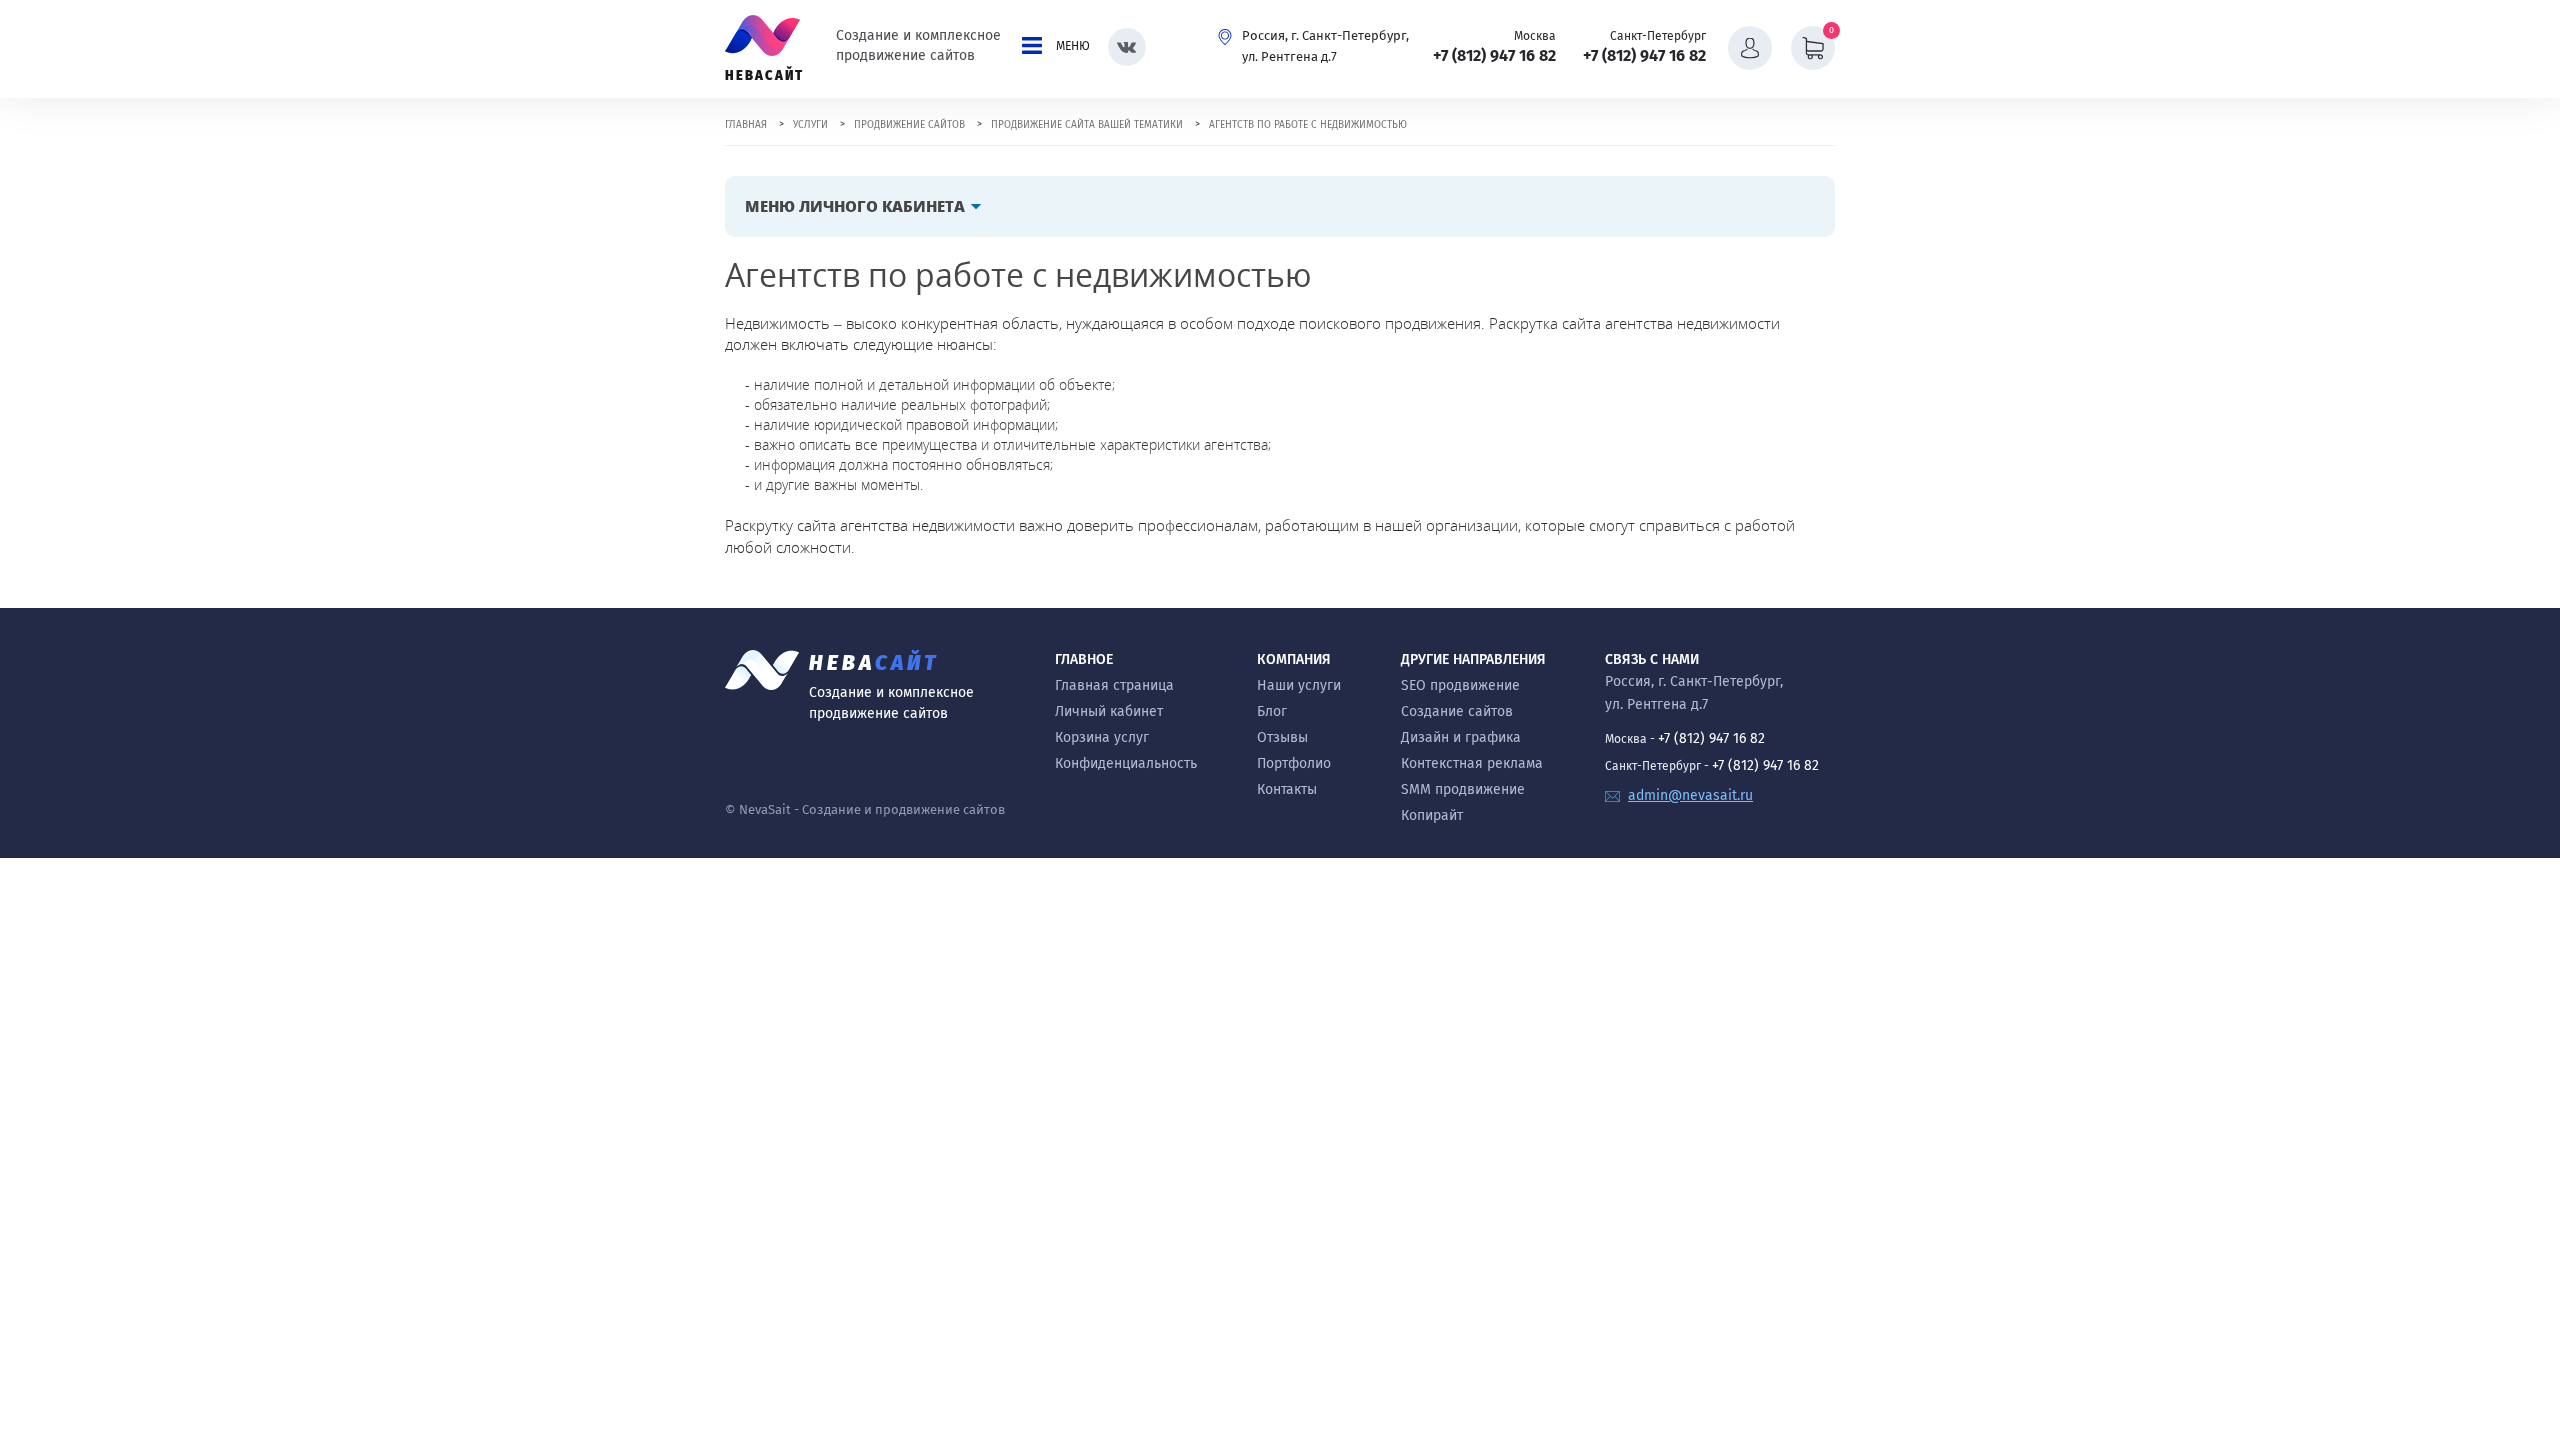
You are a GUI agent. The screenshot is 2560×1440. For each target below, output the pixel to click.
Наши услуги (1299, 685)
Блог (1272, 711)
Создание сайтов (1457, 711)
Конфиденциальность (1126, 763)
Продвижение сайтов (909, 125)
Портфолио (1294, 763)
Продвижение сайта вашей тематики (1087, 125)
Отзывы (1282, 737)
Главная (746, 125)
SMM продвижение (1463, 789)
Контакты (1287, 789)
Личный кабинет (1109, 711)
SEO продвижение (1460, 685)
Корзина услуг (1102, 737)
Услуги (810, 125)
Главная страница (1114, 685)
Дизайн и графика (1461, 737)
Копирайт (1432, 815)
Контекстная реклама (1472, 763)
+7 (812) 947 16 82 (1494, 55)
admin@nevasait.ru (1690, 795)
